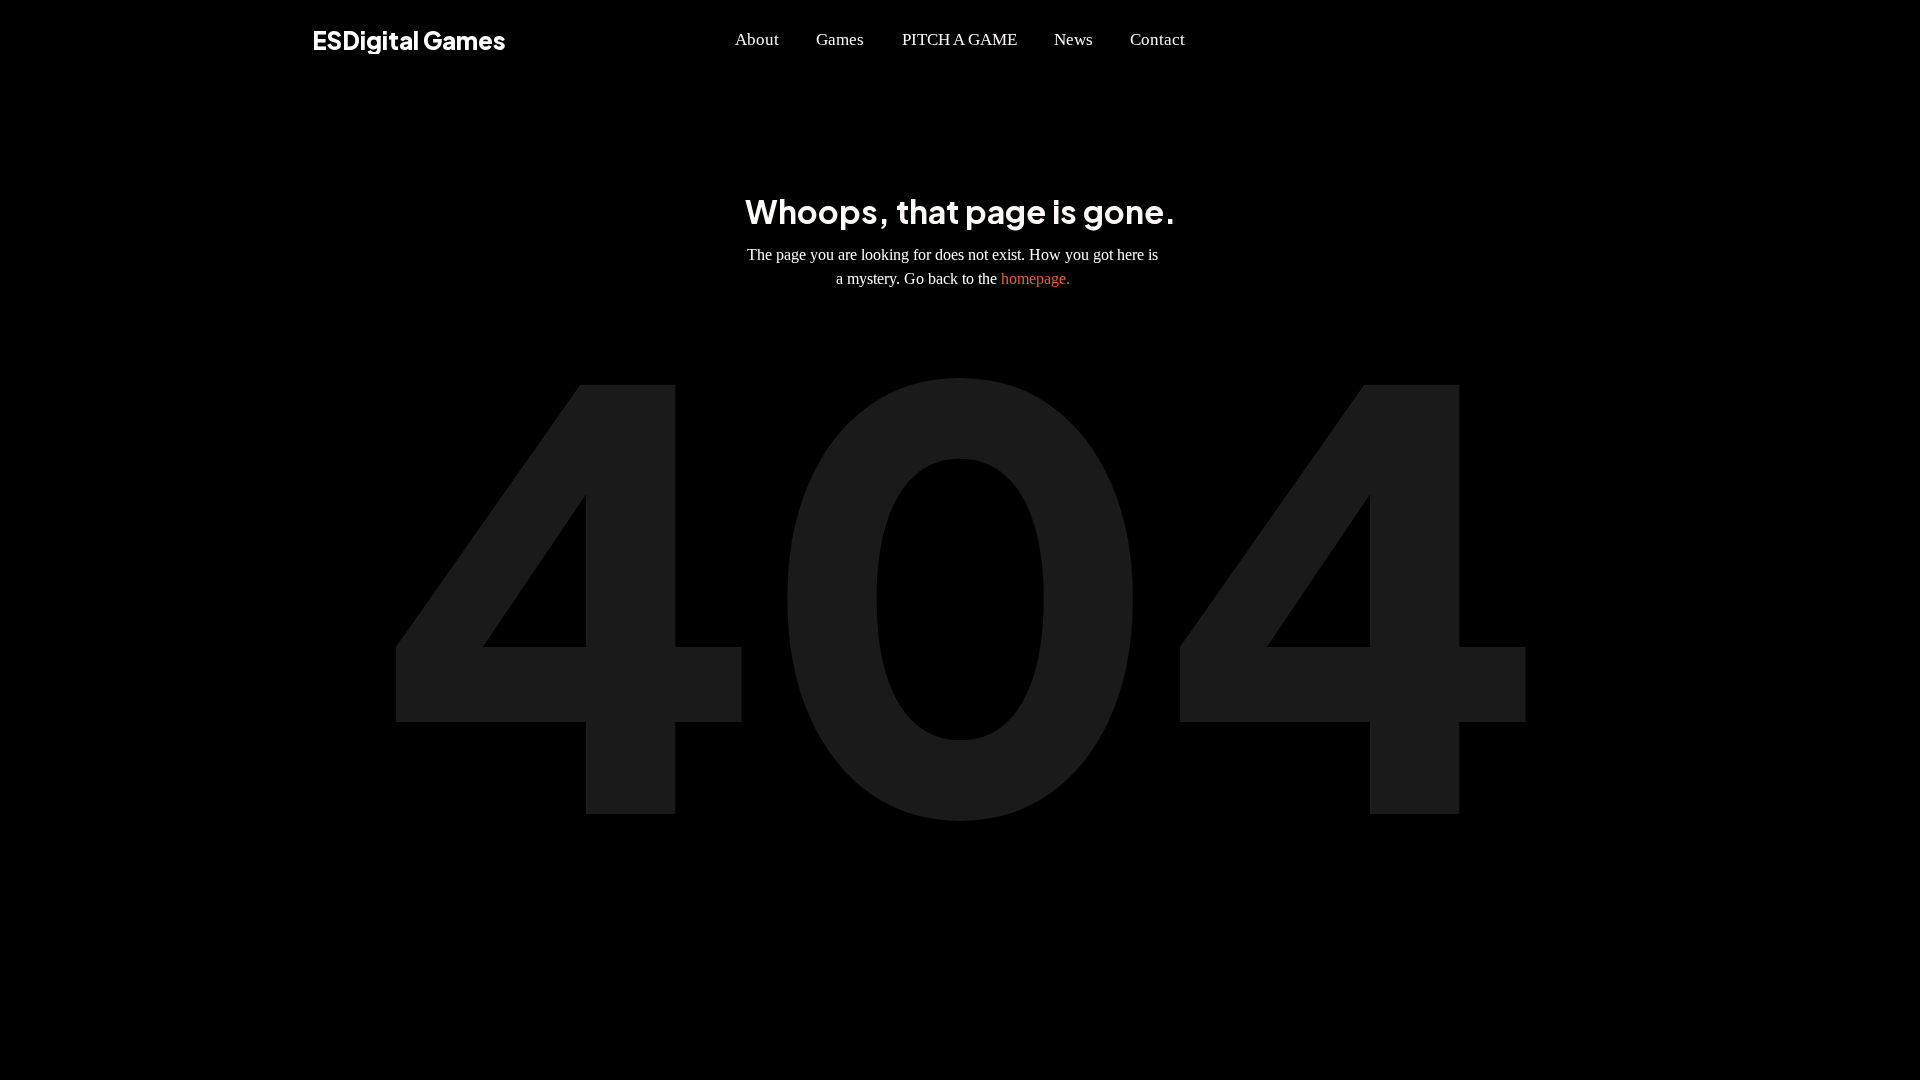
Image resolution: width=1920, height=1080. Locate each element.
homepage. (1035, 278)
